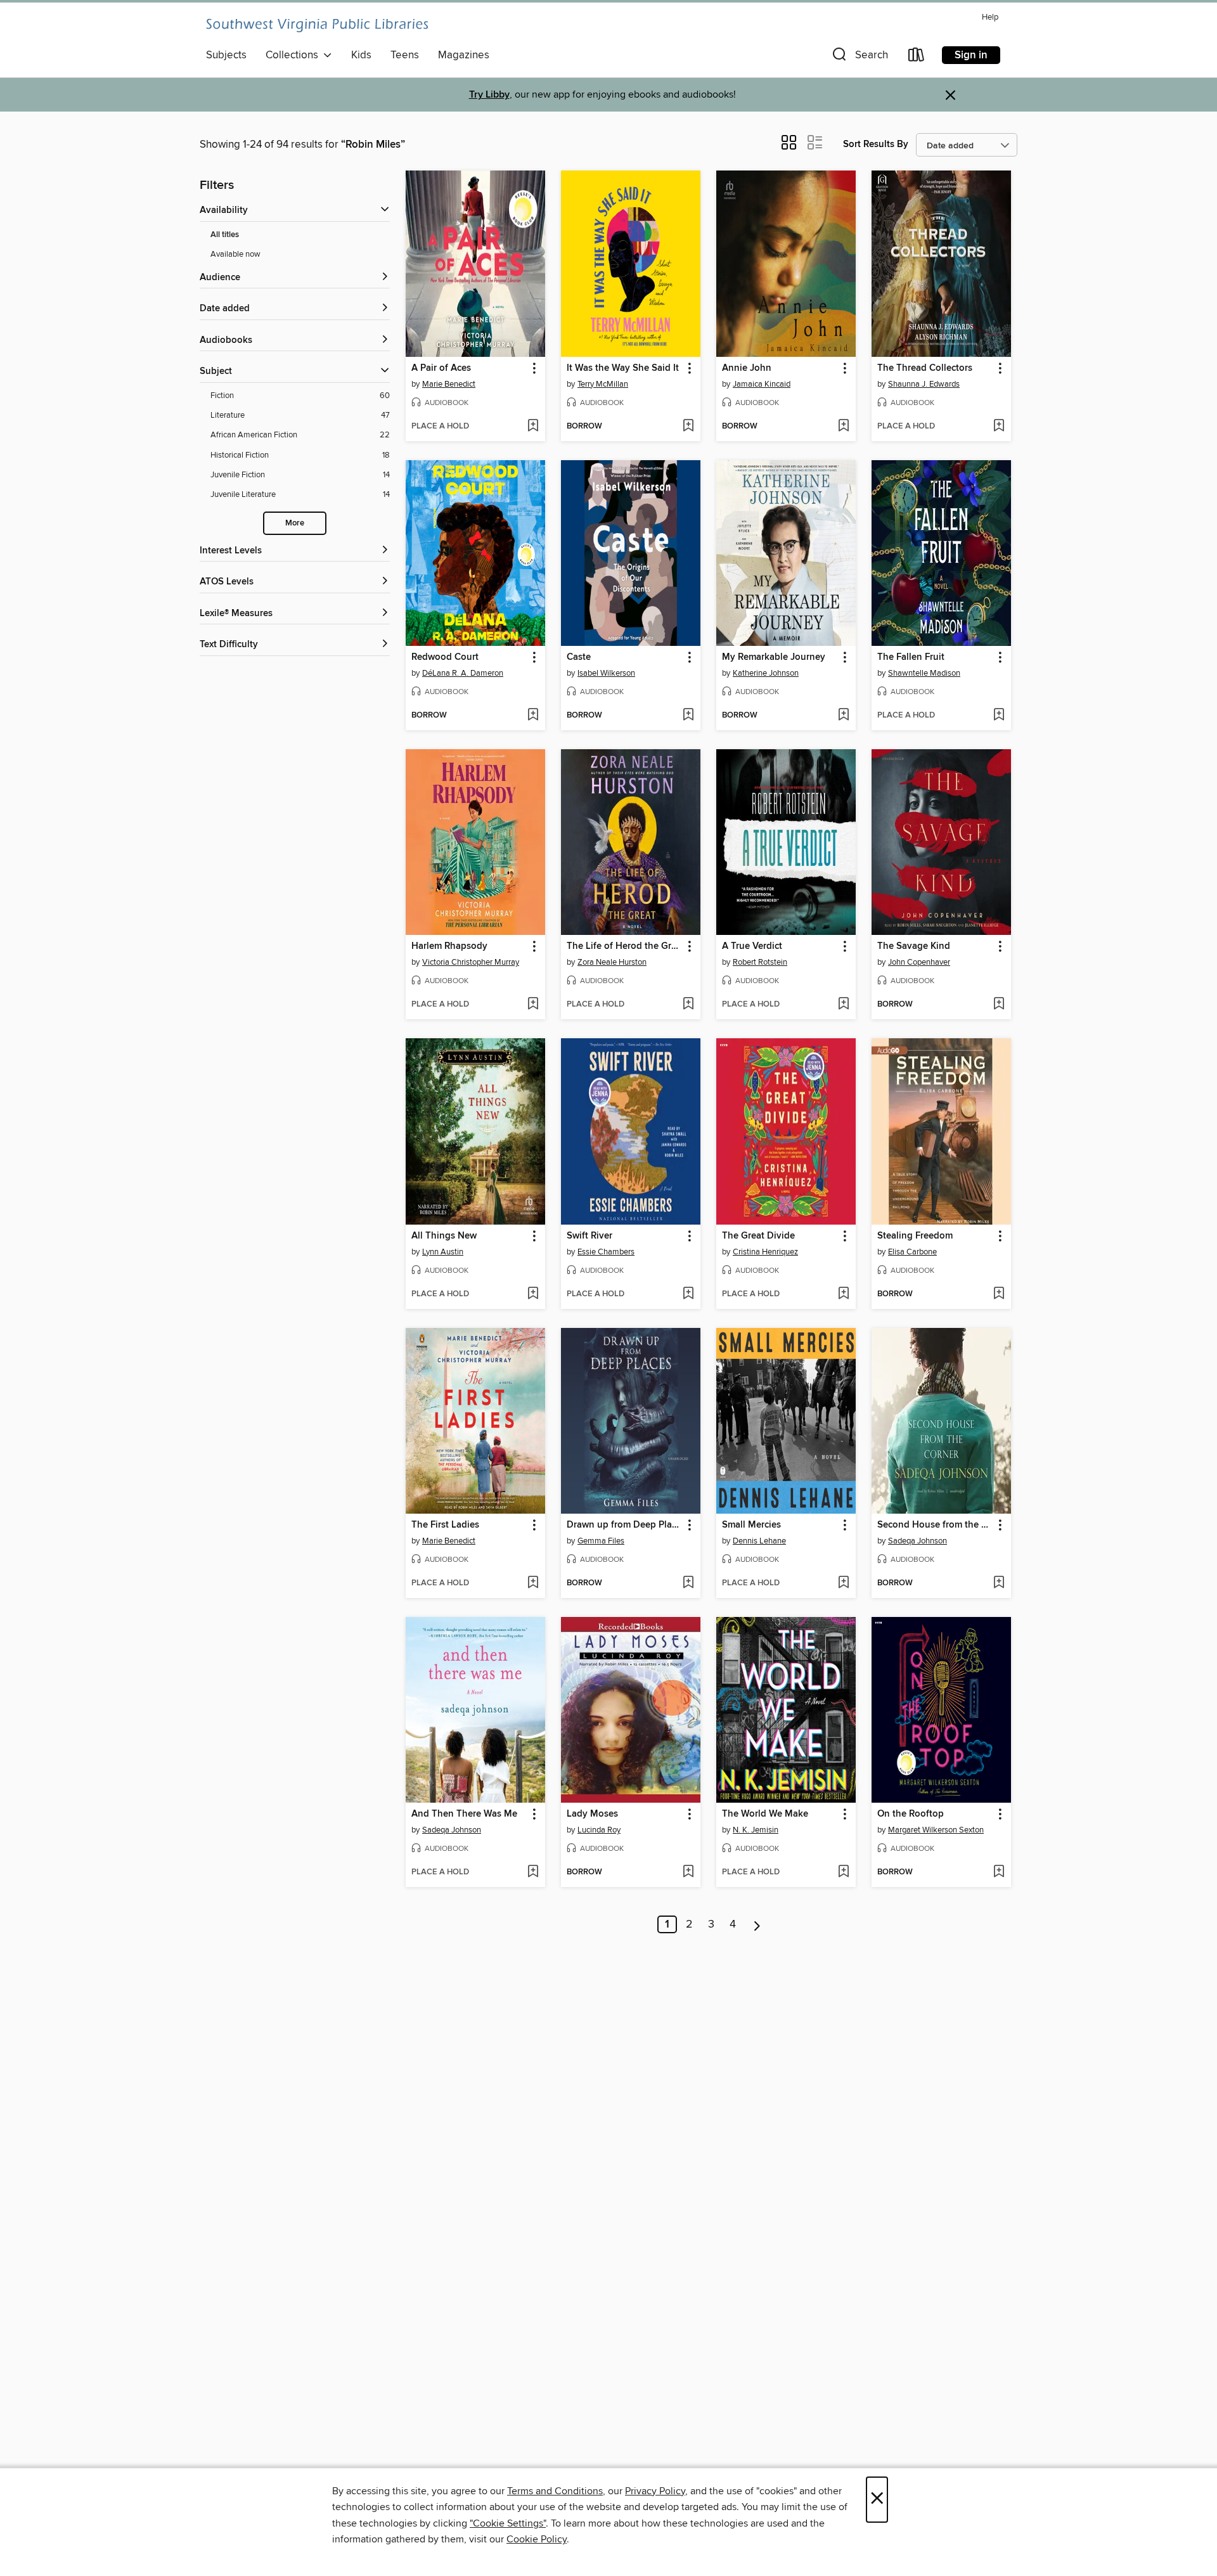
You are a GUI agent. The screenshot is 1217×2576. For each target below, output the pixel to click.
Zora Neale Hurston (612, 962)
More (295, 523)
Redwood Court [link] (445, 657)
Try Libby (489, 95)
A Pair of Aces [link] (441, 368)
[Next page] (757, 1924)
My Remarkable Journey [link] (774, 657)
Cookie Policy (537, 2539)
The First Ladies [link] (445, 1525)
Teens (405, 55)
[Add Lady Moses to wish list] (688, 1872)
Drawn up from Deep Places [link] (625, 1525)
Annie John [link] (747, 368)
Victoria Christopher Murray (471, 962)
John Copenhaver (919, 962)
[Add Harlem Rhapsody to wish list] (533, 1005)
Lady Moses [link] (592, 1814)
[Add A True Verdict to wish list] (843, 1005)
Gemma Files (601, 1541)
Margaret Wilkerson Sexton (936, 1830)
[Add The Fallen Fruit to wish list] (999, 716)
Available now (235, 254)
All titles (225, 235)
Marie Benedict (449, 384)
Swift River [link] (589, 1236)
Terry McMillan (603, 384)
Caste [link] (579, 657)
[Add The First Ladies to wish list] (533, 1583)
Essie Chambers (606, 1252)
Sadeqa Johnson (918, 1541)
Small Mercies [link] (751, 1525)
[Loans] (917, 57)
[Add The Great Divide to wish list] (843, 1294)
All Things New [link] (444, 1236)
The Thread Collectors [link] (925, 368)
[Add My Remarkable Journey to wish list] (843, 716)
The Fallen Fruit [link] (911, 657)
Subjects (226, 55)
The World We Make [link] (765, 1814)
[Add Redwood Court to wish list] (533, 716)
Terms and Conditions (555, 2491)
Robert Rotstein (760, 962)
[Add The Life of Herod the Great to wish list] (688, 1005)
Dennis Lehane (759, 1541)
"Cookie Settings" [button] (508, 2523)
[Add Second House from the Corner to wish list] (999, 1583)
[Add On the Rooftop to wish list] (999, 1872)
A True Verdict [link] (752, 946)
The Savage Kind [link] (914, 946)
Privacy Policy (655, 2491)
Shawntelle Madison (924, 673)
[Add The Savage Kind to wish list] (999, 1005)
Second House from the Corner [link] (935, 1525)
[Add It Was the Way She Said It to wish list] (688, 427)
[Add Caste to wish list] (688, 716)
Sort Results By (876, 144)
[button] (859, 57)
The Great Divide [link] (758, 1236)
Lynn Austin (443, 1252)
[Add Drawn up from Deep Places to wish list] (688, 1583)
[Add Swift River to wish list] (688, 1294)
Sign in (971, 55)
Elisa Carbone (912, 1252)
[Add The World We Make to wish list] (843, 1872)
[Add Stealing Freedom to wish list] (999, 1294)
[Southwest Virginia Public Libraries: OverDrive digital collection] (317, 25)
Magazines (464, 55)
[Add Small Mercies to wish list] (843, 1583)
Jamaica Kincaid (762, 384)
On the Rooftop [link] (911, 1814)
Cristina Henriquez (765, 1252)
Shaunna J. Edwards (924, 384)
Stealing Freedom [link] (915, 1236)
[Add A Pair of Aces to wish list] (533, 427)
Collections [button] (294, 55)
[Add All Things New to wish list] (533, 1294)
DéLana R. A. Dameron (463, 673)
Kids (361, 55)
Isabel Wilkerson (606, 673)
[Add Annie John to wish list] (843, 427)
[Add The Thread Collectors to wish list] (999, 427)
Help (990, 17)
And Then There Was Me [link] (464, 1814)
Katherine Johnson (766, 673)
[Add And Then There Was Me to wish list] (533, 1872)
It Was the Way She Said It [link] (623, 368)
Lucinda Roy (599, 1830)
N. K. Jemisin (756, 1830)
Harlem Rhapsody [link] (449, 946)
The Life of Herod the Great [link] (625, 946)
